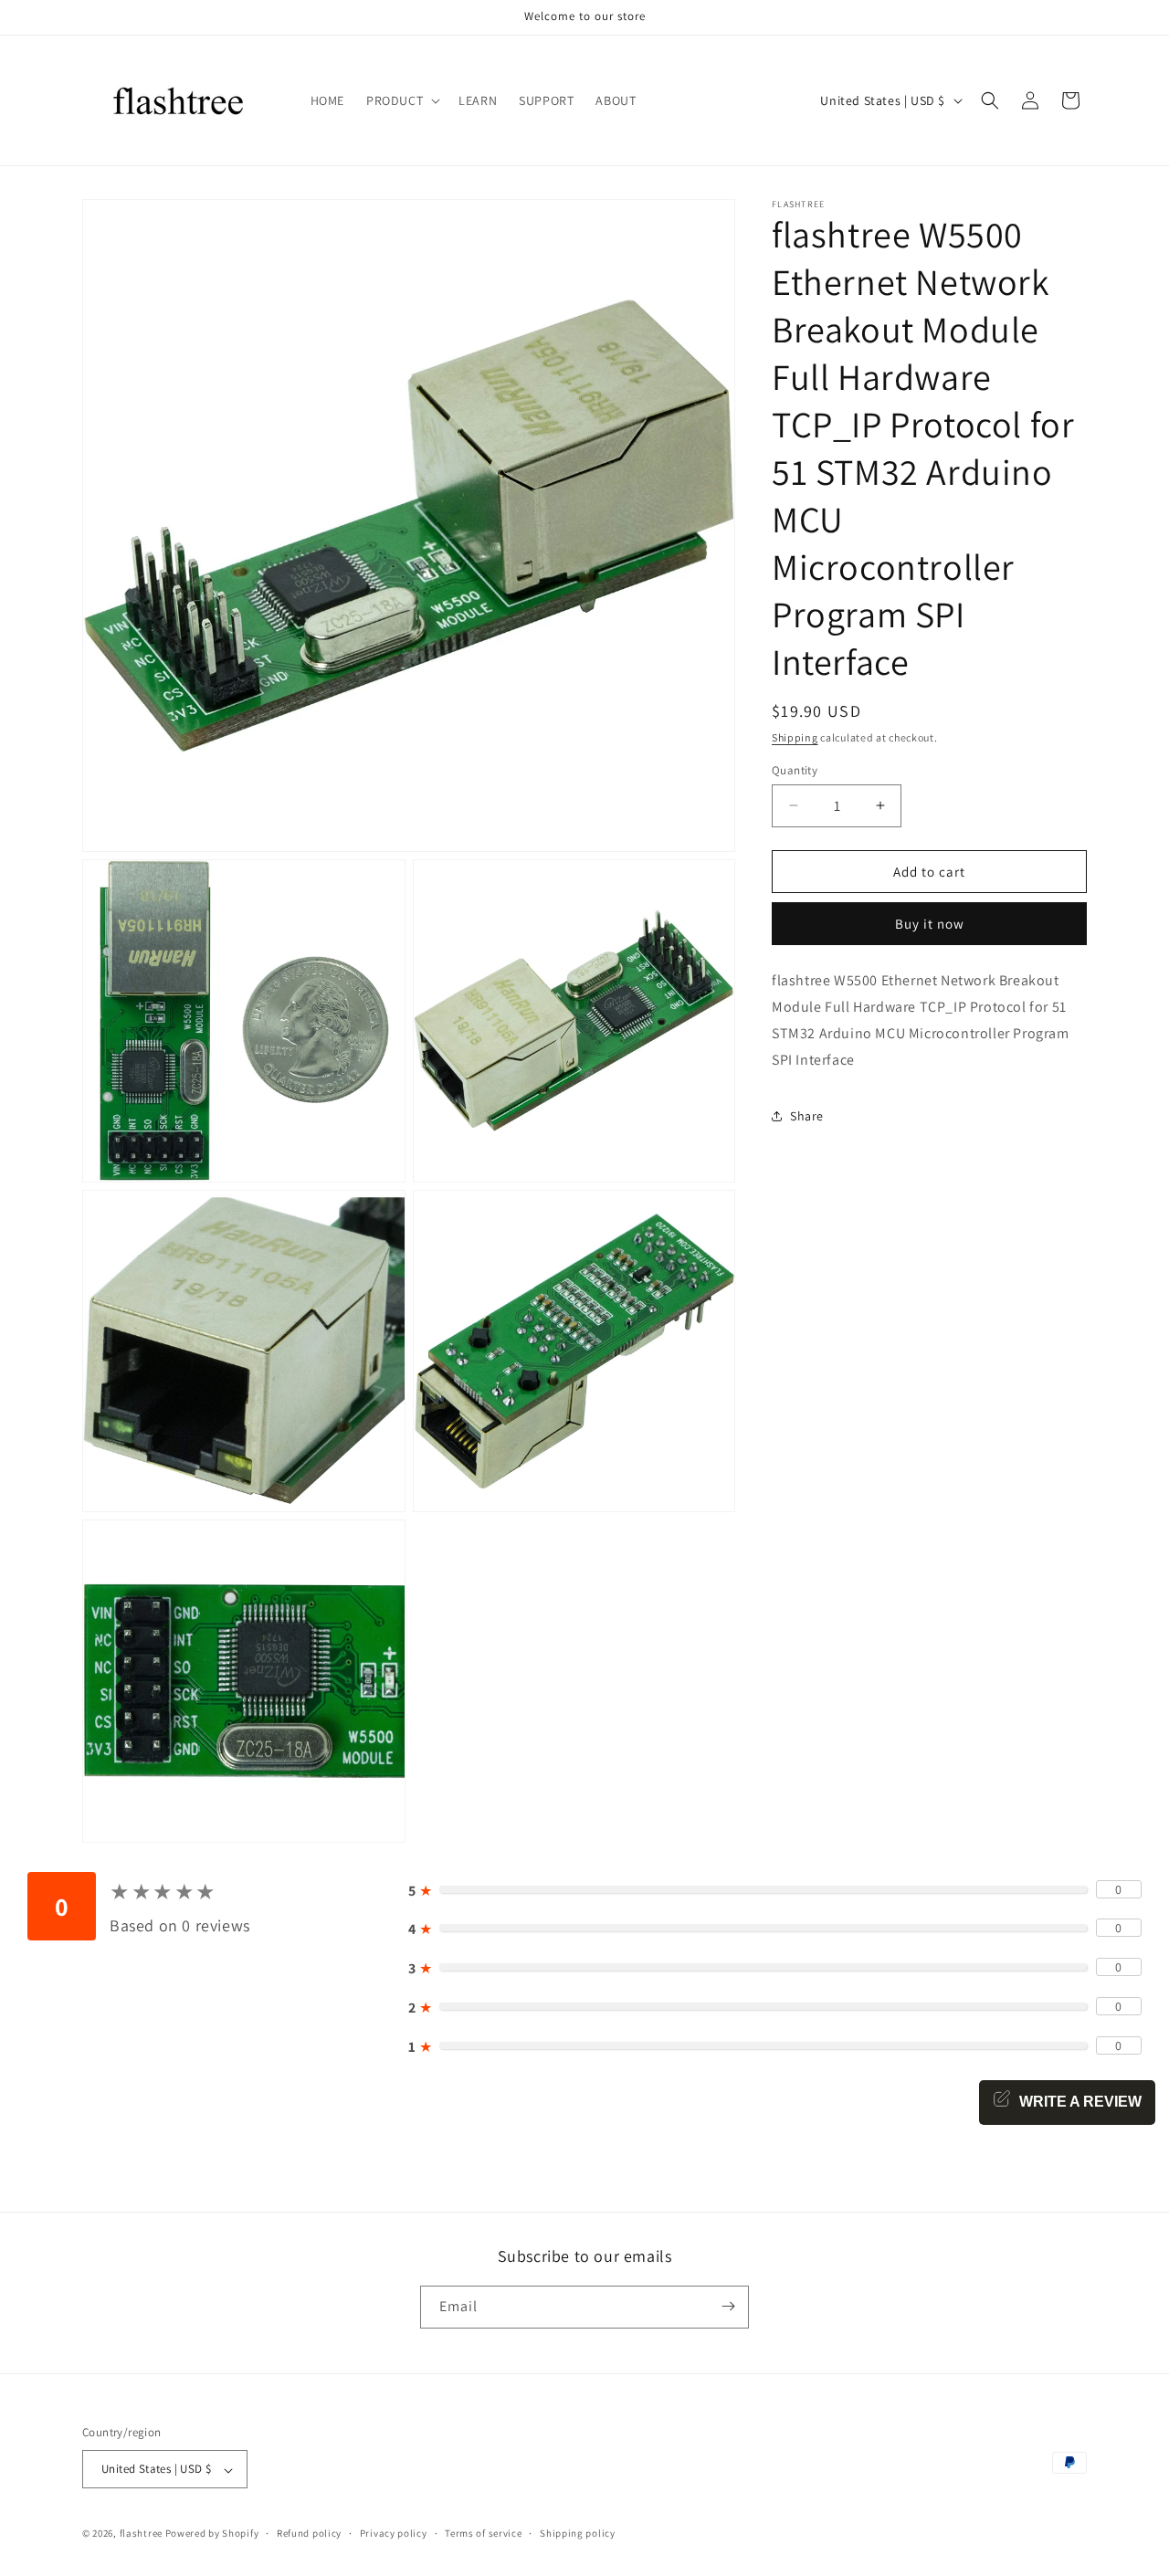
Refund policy (309, 2533)
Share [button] (807, 1115)
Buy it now (930, 924)
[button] (401, 100)
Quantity (795, 769)
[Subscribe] (728, 2306)
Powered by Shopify (212, 2534)
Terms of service (483, 2533)
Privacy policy (394, 2533)
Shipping (795, 737)
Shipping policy (578, 2533)
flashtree (141, 2534)
